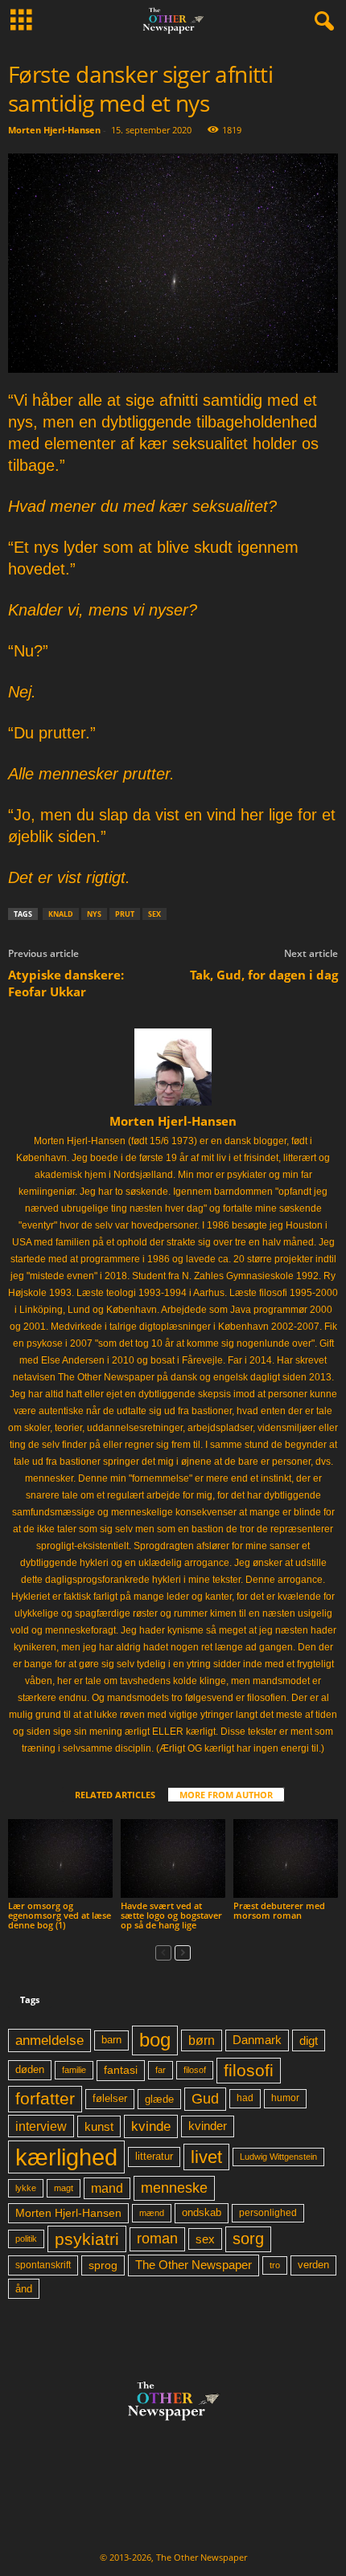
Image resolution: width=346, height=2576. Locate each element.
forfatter (45, 2098)
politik (26, 2239)
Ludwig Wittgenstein (278, 2157)
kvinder (208, 2126)
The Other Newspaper (194, 2265)
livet (206, 2157)
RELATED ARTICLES (115, 1795)
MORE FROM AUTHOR (226, 1795)
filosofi (249, 2070)
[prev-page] (163, 1952)
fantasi (121, 2070)
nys (94, 914)
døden (30, 2069)
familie (74, 2070)
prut (125, 914)
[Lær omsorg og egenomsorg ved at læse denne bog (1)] (60, 1858)
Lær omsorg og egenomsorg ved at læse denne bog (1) (60, 1915)
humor (285, 2098)
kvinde (151, 2126)
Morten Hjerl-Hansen (54, 130)
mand (107, 2188)
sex (154, 914)
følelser (110, 2099)
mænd (152, 2213)
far (161, 2070)
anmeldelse (49, 2040)
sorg (248, 2239)
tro (275, 2265)
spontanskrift (43, 2265)
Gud (205, 2099)
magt (64, 2188)
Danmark (257, 2040)
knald (61, 914)
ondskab (202, 2213)
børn (202, 2040)
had (245, 2098)
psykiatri (87, 2239)
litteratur (154, 2157)
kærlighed (66, 2157)
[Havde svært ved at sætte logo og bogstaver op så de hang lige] (173, 1858)
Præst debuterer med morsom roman (279, 1910)
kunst (99, 2126)
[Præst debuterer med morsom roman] (286, 1858)
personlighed (268, 2213)
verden (313, 2265)
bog (155, 2040)
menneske (174, 2188)
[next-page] (183, 1952)
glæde (159, 2099)
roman (157, 2239)
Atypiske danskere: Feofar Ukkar (66, 983)
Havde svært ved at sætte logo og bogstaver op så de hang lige (171, 1915)
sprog (103, 2265)
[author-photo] (173, 1067)
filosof (195, 2070)
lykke (26, 2188)
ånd (24, 2289)
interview (41, 2126)
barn (111, 2040)
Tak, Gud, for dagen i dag (264, 975)
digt (309, 2040)
